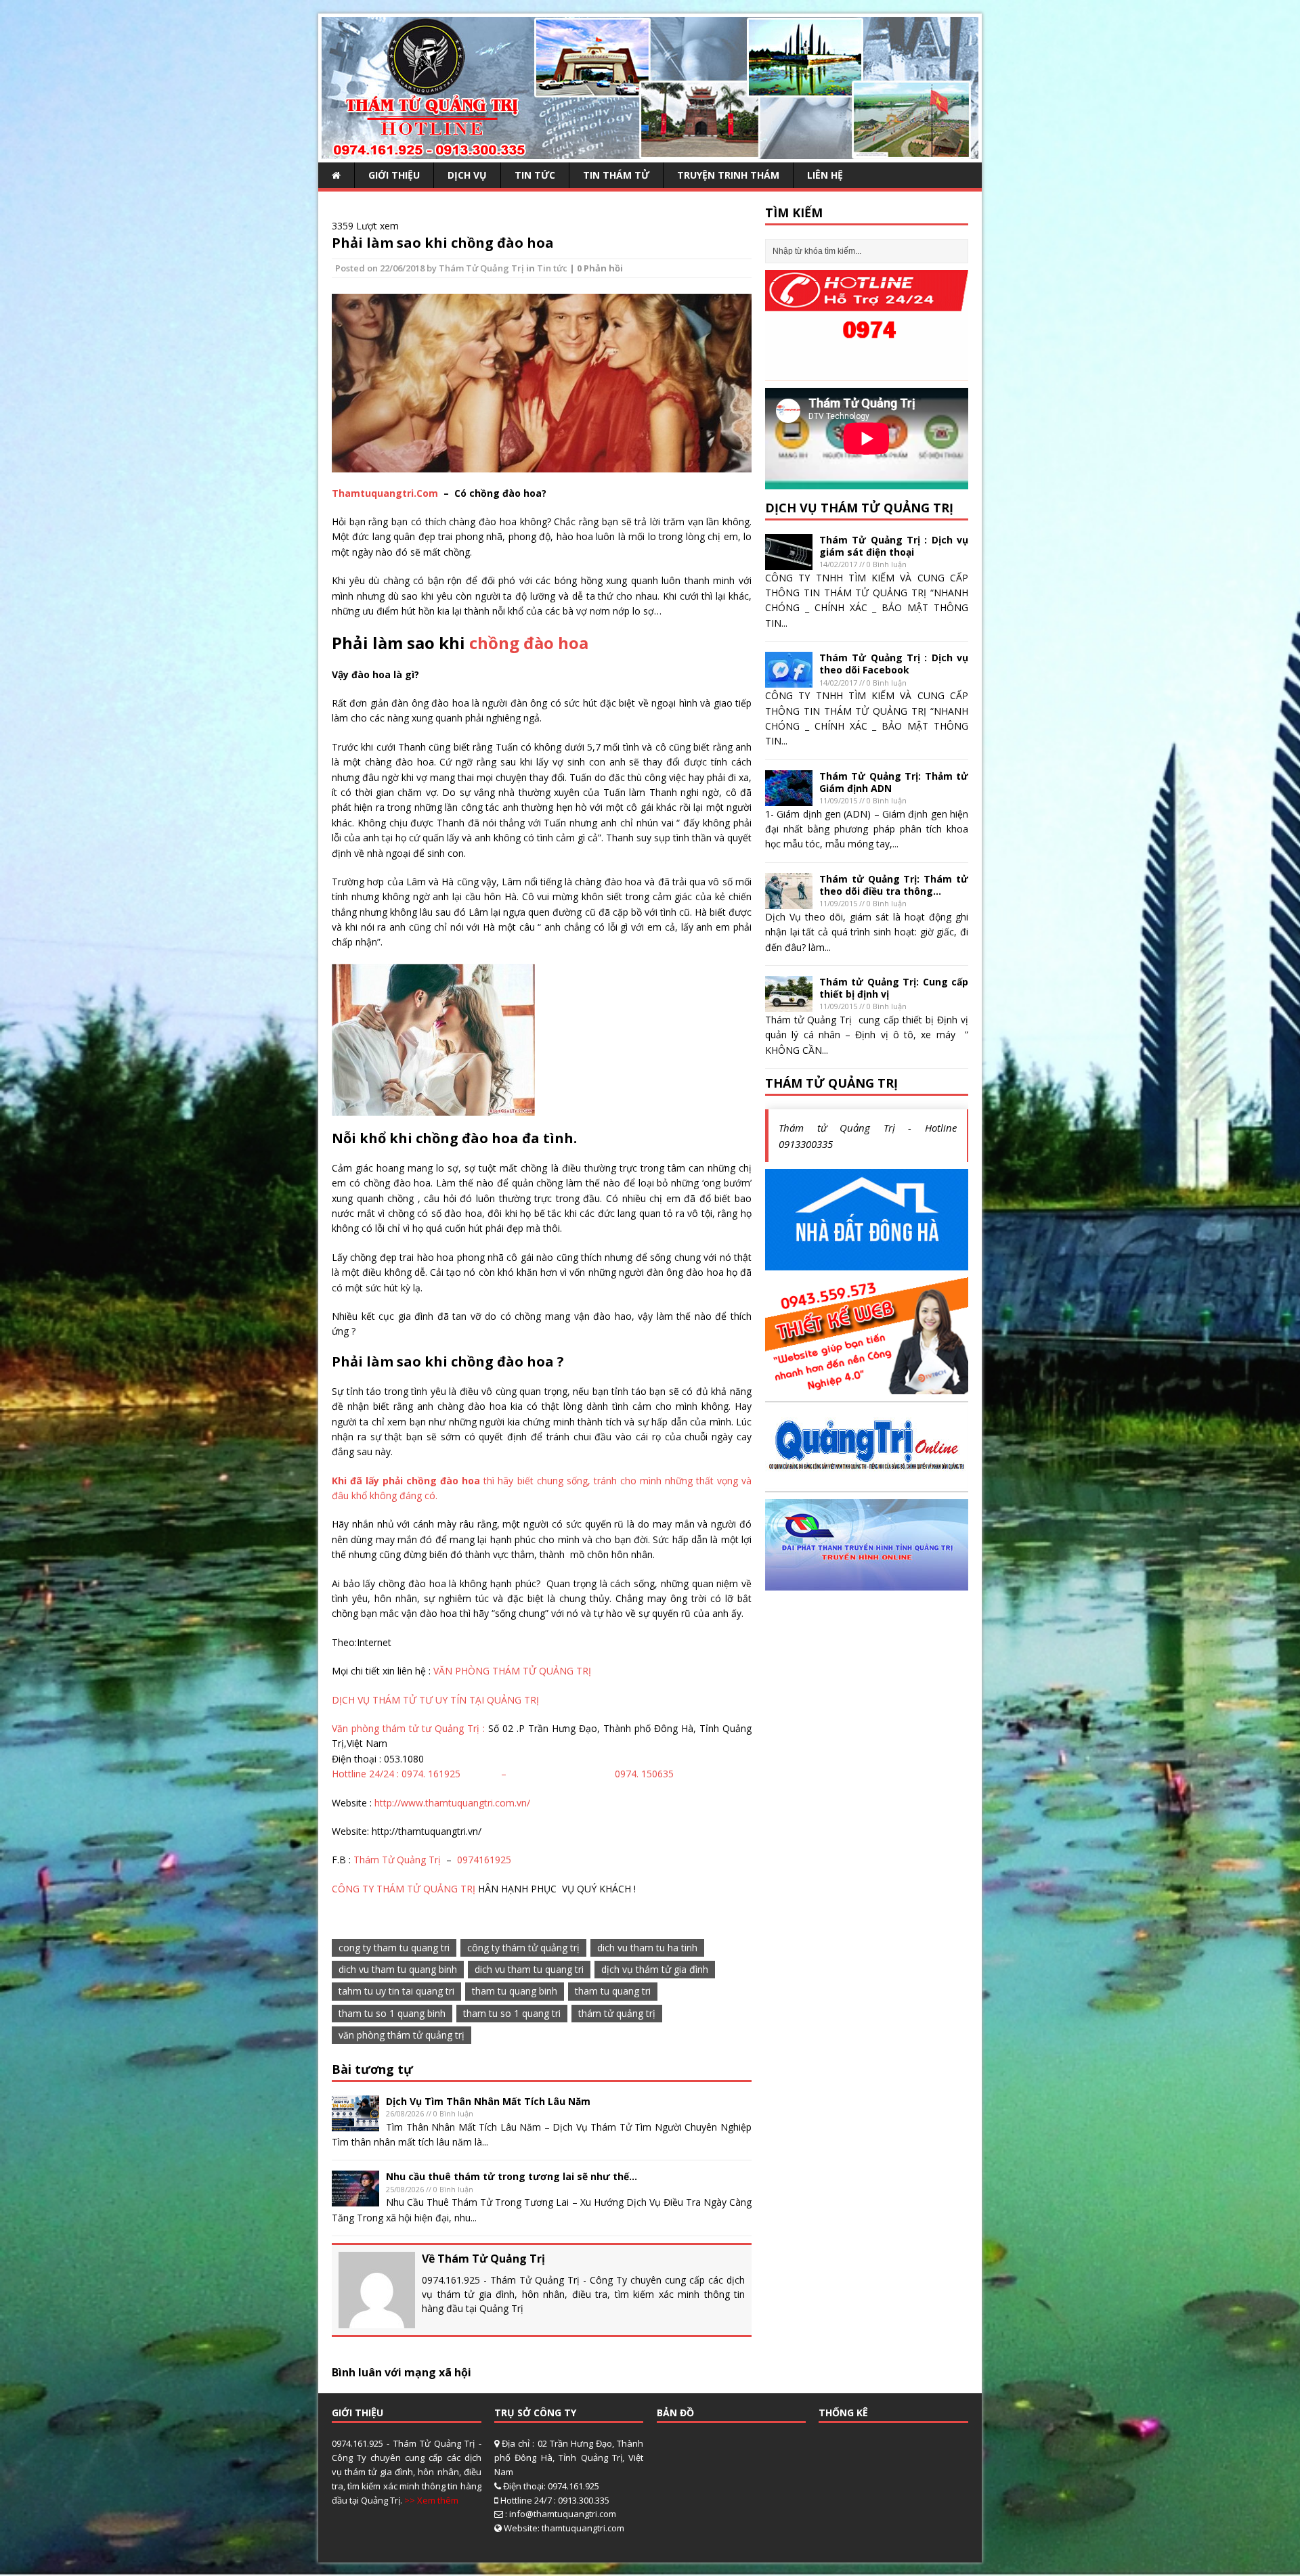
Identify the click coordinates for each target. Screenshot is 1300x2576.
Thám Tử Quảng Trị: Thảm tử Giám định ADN (894, 782)
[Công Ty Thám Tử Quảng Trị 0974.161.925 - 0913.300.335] (650, 151)
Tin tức (535, 175)
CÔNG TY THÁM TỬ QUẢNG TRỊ (404, 1889)
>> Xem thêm (431, 2500)
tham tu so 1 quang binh (392, 2013)
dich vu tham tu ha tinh (647, 1948)
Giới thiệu (394, 175)
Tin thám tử (616, 175)
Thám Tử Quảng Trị (481, 268)
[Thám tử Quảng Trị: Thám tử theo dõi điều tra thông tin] (789, 901)
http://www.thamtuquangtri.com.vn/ (452, 1803)
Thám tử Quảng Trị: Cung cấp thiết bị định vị (894, 988)
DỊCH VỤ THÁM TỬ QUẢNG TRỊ (859, 508)
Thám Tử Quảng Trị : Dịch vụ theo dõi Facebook (894, 664)
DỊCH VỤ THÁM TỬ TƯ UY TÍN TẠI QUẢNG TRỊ (435, 1700)
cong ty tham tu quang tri (394, 1948)
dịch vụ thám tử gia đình (655, 1969)
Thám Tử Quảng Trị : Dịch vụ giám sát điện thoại (894, 546)
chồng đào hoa (529, 643)
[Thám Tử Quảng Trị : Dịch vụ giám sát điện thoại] (789, 561)
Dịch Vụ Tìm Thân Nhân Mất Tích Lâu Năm (488, 2101)
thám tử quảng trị (617, 2013)
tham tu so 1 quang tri (512, 2013)
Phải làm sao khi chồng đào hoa (443, 243)
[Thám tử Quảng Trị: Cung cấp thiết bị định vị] (789, 1004)
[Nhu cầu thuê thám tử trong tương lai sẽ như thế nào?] (355, 2199)
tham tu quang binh (515, 1991)
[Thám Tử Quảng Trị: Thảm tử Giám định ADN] (789, 798)
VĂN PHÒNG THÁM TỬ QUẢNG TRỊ (512, 1671)
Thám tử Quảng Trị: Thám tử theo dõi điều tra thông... (894, 885)
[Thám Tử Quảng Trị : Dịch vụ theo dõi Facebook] (789, 680)
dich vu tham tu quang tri (529, 1969)
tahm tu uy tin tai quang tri (396, 1991)
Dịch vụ (467, 175)
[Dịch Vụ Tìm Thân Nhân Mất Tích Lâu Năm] (355, 2123)
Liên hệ (825, 175)
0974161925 (484, 1860)
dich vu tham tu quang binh (398, 1969)
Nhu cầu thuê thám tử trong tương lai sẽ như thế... (512, 2176)
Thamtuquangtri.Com (385, 493)
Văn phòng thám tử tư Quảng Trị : (410, 1728)
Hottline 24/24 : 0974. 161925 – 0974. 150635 (503, 1774)
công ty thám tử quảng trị (523, 1948)
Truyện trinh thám (728, 175)
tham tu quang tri (613, 1991)
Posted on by (387, 268)
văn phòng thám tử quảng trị (402, 2035)
